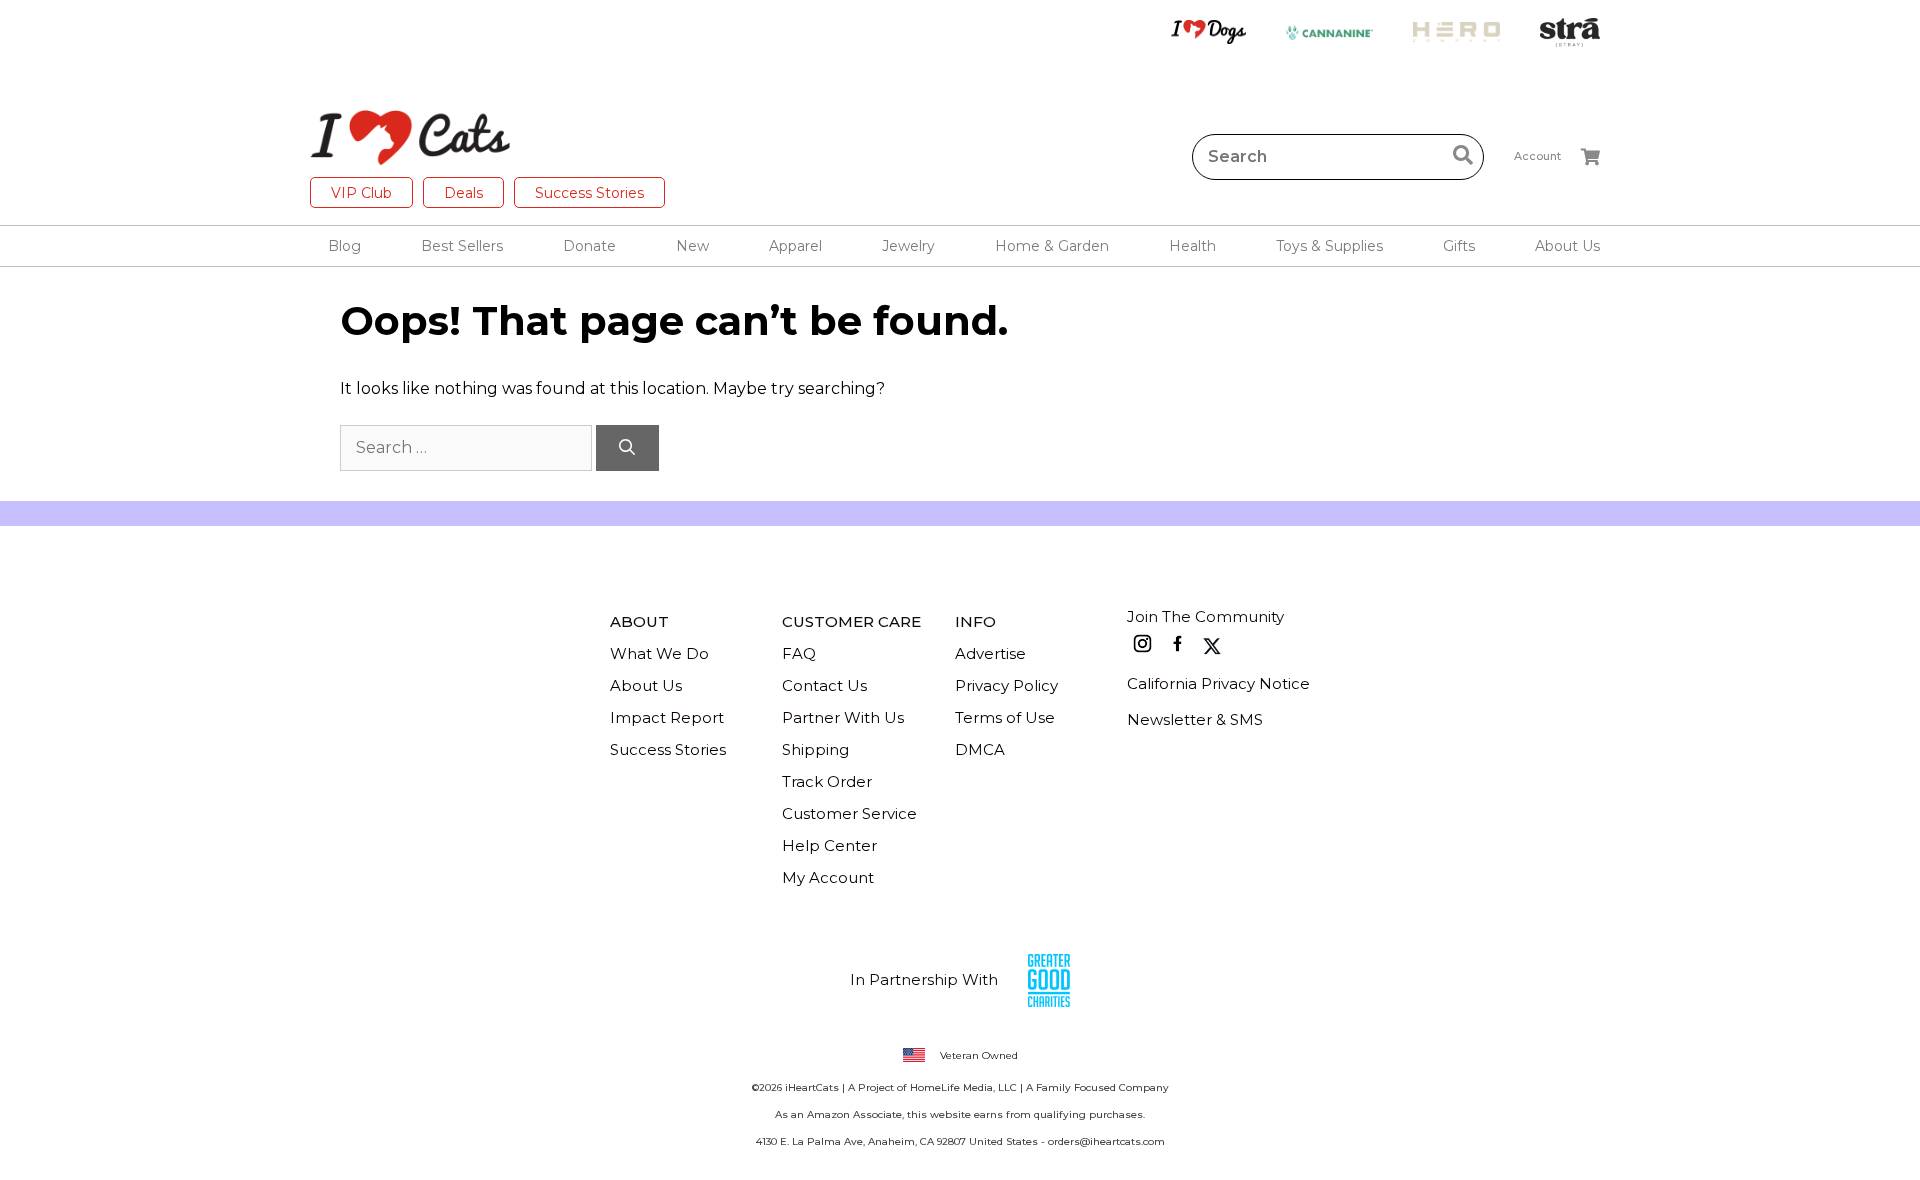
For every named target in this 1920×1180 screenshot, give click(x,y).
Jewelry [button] (908, 246)
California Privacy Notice (1218, 683)
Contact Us (824, 685)
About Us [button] (1567, 246)
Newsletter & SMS (1195, 719)
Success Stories (589, 193)
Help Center (829, 845)
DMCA (980, 749)
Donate (589, 246)
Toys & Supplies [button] (1329, 246)
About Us (646, 685)
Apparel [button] (795, 246)
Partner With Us (843, 717)
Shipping (815, 749)
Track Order (827, 781)
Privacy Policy (1006, 685)
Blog (344, 246)
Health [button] (1192, 246)
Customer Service (849, 813)
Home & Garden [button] (1052, 246)
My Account (828, 877)
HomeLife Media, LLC (963, 1087)
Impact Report (667, 717)
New (692, 246)
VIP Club (361, 193)
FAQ (799, 653)
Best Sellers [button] (462, 246)
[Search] (627, 448)
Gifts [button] (1459, 246)
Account (1537, 156)
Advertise (990, 653)
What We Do (659, 653)
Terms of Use (1005, 717)
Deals (463, 193)
